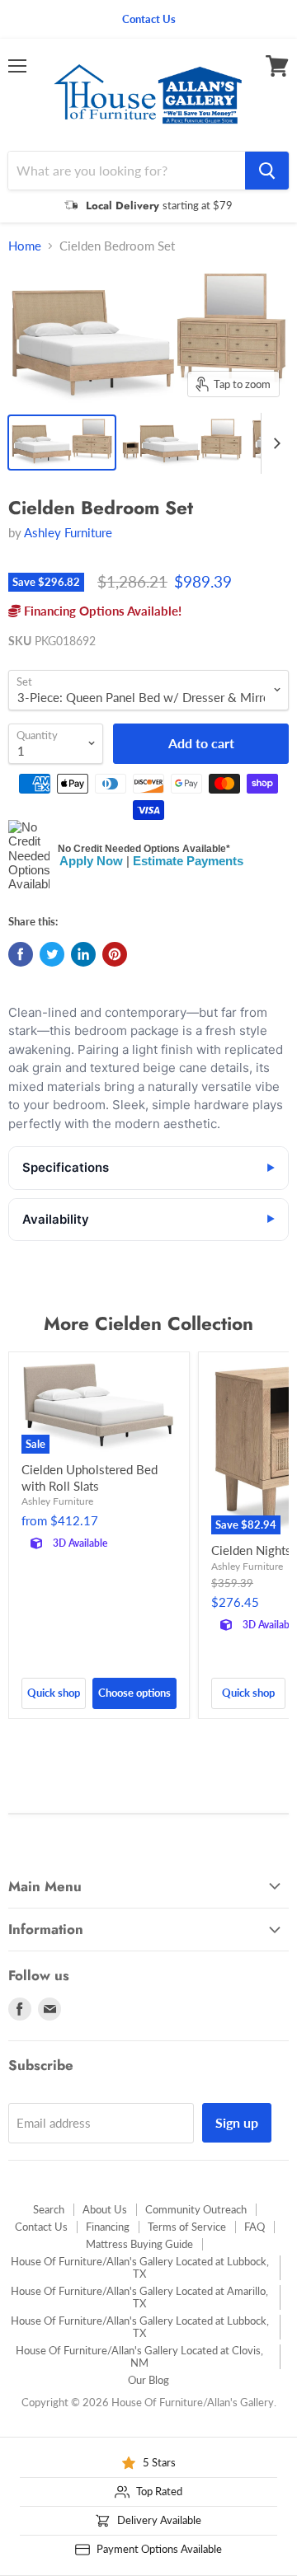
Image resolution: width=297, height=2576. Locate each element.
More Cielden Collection (148, 1323)
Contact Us (41, 2227)
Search (49, 2209)
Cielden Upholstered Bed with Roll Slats (90, 1478)
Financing (108, 2227)
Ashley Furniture (68, 532)
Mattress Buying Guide (139, 2244)
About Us (105, 2209)
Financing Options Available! (101, 611)
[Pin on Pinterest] (115, 954)
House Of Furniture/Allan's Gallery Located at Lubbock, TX (140, 2267)
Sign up (237, 2122)
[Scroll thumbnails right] (274, 443)
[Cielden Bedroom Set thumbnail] (62, 443)
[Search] (267, 171)
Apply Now (91, 861)
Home (25, 246)
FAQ (255, 2227)
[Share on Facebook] (21, 954)
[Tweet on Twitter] (52, 954)
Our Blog (148, 2380)
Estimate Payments (188, 861)
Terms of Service (187, 2227)
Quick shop (54, 1693)
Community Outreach (196, 2209)
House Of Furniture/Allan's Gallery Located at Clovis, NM (139, 2356)
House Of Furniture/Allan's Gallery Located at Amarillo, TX (139, 2297)
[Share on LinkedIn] (83, 954)
